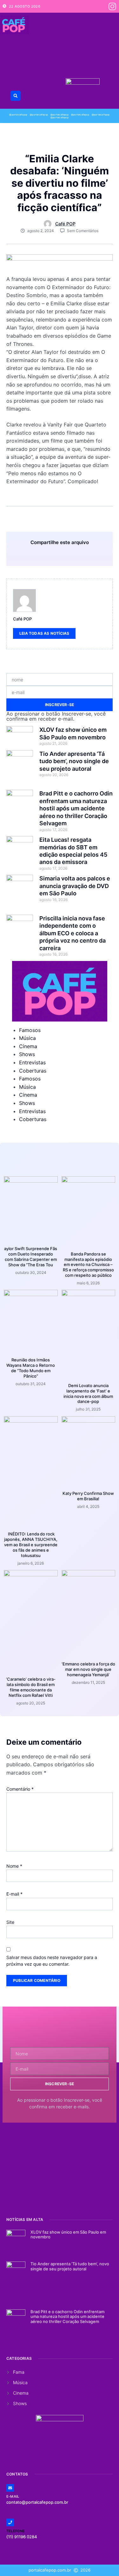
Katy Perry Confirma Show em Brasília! (88, 1496)
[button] (16, 96)
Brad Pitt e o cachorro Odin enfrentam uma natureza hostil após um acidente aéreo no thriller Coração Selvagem (76, 808)
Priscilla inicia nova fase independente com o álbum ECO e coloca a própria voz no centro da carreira (73, 933)
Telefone (16, 2531)
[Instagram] (112, 6)
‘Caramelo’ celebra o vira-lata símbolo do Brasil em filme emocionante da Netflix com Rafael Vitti (31, 1687)
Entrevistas (32, 1062)
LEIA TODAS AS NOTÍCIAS (44, 633)
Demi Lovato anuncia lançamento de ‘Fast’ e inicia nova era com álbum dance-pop (88, 1394)
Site (10, 1922)
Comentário (20, 1789)
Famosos (30, 1030)
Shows (27, 1054)
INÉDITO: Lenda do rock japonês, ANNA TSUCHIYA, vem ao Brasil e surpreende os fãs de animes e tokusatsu (31, 1545)
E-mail (14, 1894)
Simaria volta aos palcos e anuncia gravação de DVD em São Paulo (75, 886)
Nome (14, 1866)
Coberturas (33, 1071)
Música (27, 1038)
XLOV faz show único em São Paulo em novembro (68, 2235)
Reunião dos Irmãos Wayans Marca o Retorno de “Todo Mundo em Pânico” (31, 1368)
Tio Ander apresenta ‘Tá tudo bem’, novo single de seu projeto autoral (74, 761)
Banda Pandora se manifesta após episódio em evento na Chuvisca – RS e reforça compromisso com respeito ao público (88, 1265)
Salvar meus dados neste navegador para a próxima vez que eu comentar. (52, 1961)
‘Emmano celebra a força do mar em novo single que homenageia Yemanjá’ (88, 1669)
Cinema (28, 1046)
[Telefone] (10, 2522)
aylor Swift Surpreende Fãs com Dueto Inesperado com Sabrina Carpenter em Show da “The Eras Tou (31, 1257)
